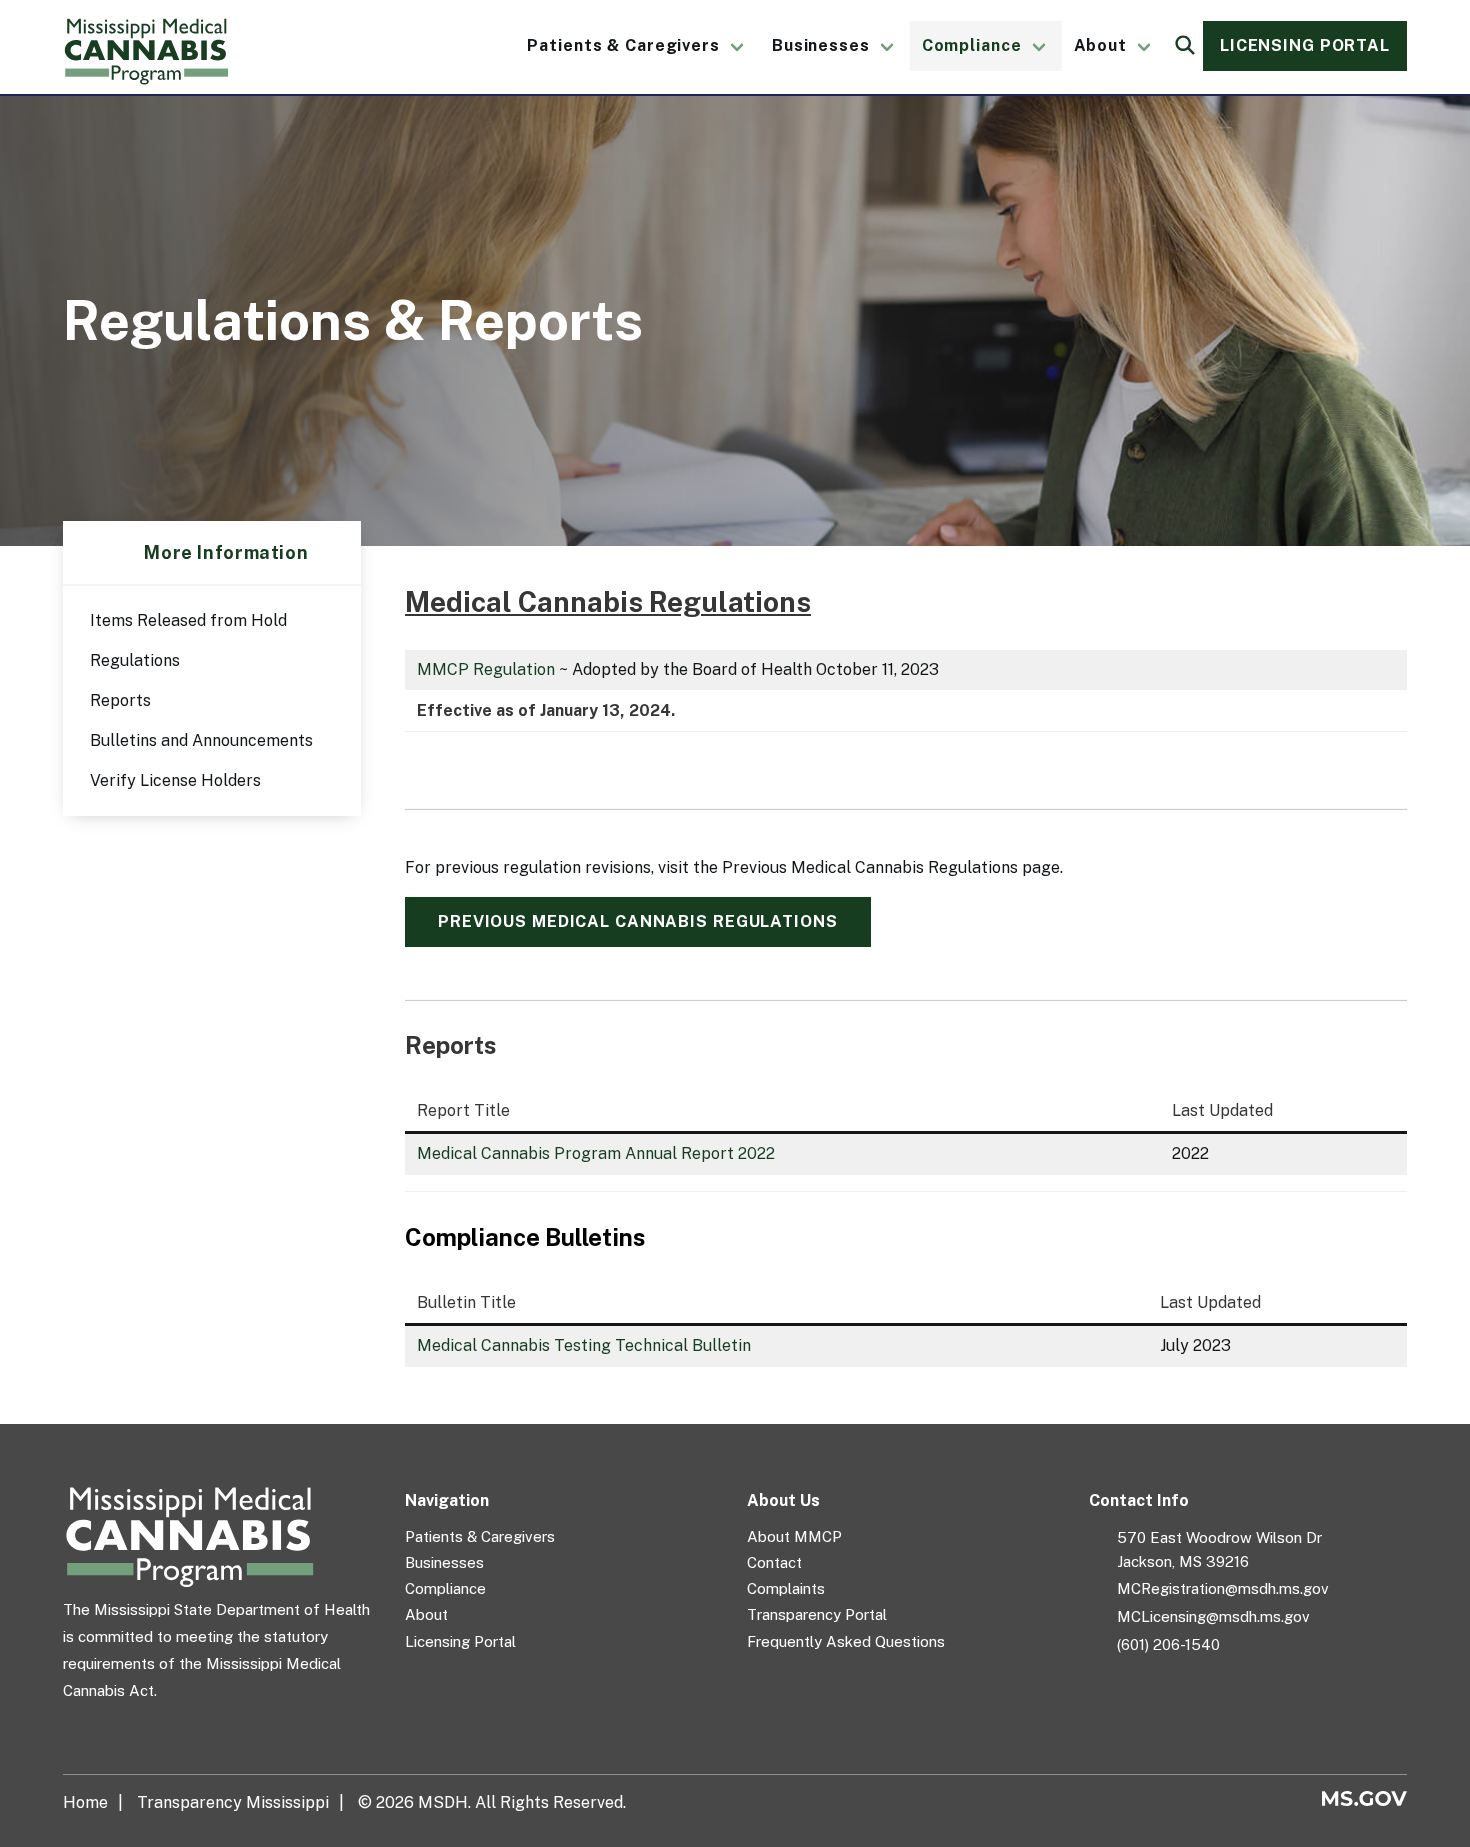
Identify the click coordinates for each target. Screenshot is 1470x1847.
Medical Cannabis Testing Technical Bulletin (584, 1345)
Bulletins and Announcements (201, 740)
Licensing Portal (1305, 45)
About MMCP (794, 1536)
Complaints (786, 1588)
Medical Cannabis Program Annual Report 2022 (596, 1153)
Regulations (135, 660)
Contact (774, 1562)
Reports (120, 700)
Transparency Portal (817, 1614)
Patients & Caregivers (623, 45)
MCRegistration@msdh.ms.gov (1223, 1588)
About (1100, 45)
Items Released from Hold (188, 620)
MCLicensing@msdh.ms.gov (1213, 1616)
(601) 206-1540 (1168, 1644)
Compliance (972, 45)
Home (85, 1802)
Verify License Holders (175, 780)
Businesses (821, 45)
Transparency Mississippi (233, 1802)
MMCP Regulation (486, 669)
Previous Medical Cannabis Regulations (638, 921)
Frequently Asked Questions (846, 1641)
